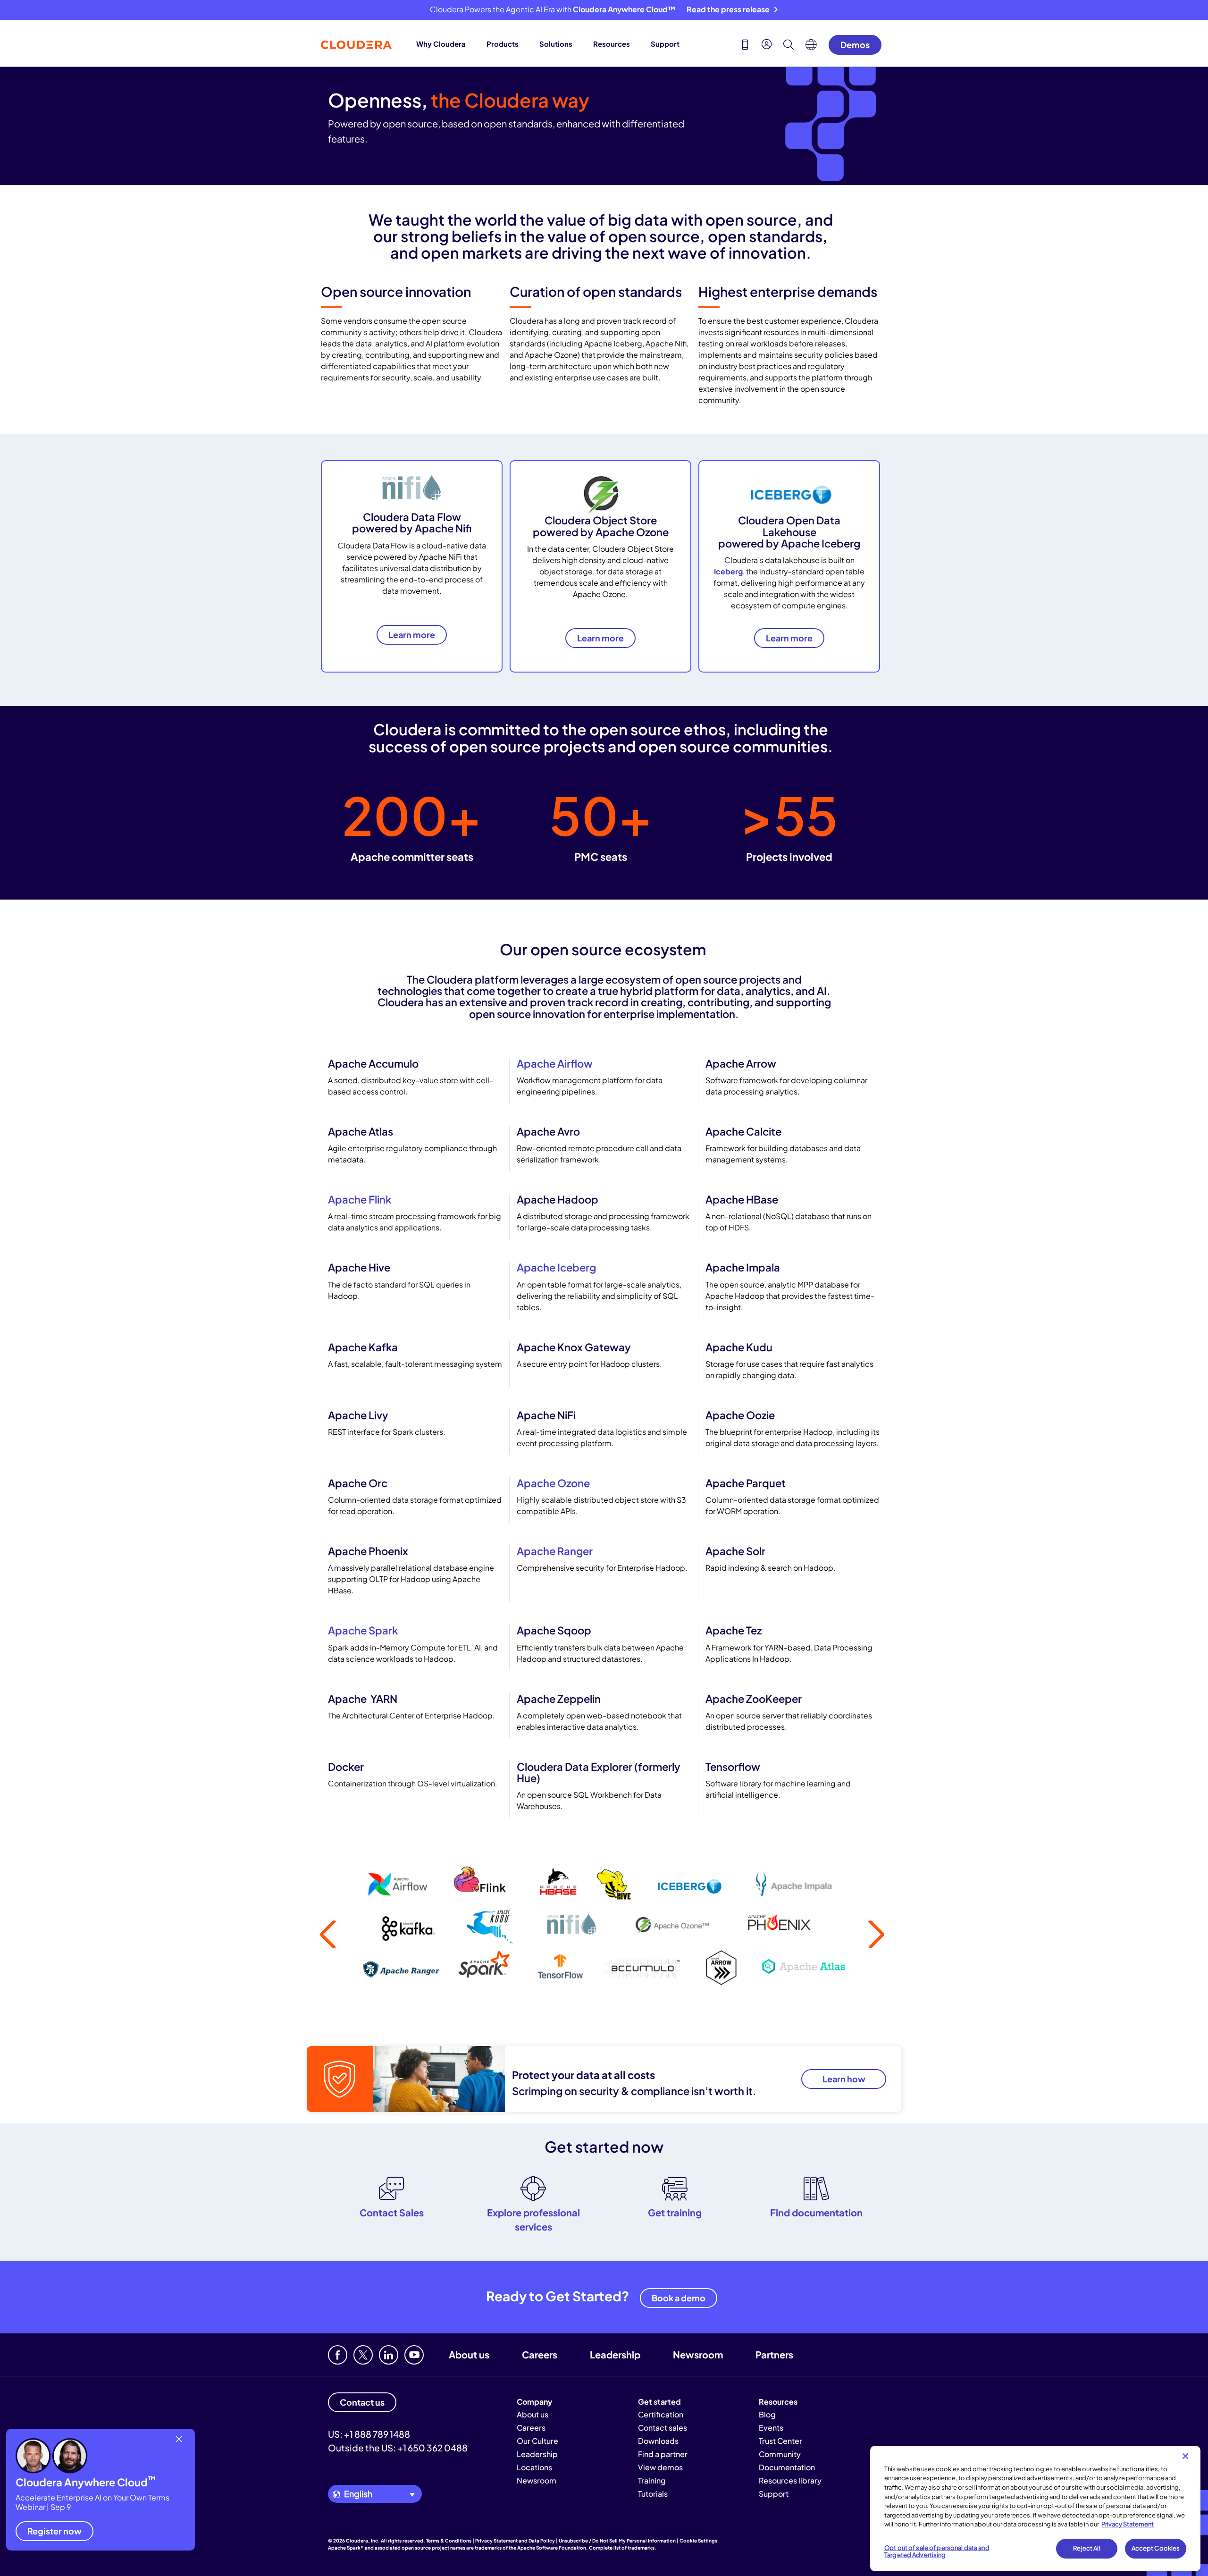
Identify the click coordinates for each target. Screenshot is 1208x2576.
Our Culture (537, 2441)
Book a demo (679, 2298)
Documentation (787, 2467)
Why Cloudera (441, 44)
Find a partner (663, 2454)
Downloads (658, 2441)
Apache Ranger (555, 1551)
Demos (855, 45)
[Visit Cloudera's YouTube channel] (414, 2355)
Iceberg (728, 571)
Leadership (615, 2354)
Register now (55, 2530)
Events (771, 2428)
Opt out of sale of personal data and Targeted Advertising (937, 2551)
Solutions (556, 44)
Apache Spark (363, 1630)
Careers (540, 2354)
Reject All (1086, 2548)
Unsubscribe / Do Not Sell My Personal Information (617, 2541)
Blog (767, 2414)
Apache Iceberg (556, 1267)
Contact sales (663, 2428)
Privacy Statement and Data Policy (515, 2541)
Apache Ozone (553, 1483)
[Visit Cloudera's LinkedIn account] (389, 2355)
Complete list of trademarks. (623, 2548)
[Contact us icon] (745, 46)
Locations (534, 2467)
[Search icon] (789, 46)
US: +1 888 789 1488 (369, 2434)
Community (780, 2454)
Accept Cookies (1156, 2548)
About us (469, 2354)
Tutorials (653, 2494)
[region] (1035, 2509)
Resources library (790, 2480)
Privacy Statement (1128, 2524)
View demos (660, 2467)
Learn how (844, 2079)
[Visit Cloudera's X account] (363, 2355)
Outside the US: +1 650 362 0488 (398, 2448)
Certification (661, 2414)
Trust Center (780, 2441)
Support (665, 44)
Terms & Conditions (449, 2541)
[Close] (1185, 2456)
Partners (774, 2354)
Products (503, 44)
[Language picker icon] (811, 47)
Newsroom (698, 2354)
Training (652, 2480)
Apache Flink (360, 1199)
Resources (612, 44)
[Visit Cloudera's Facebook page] (338, 2355)
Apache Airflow (555, 1063)
